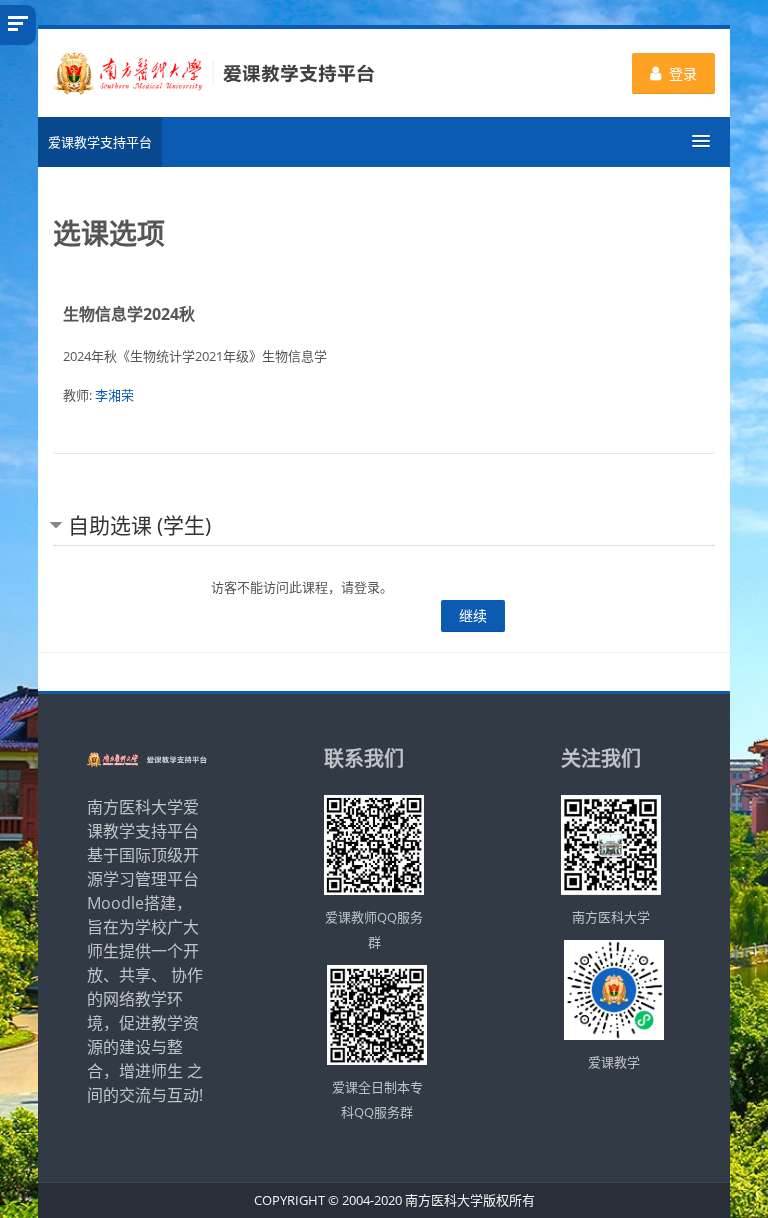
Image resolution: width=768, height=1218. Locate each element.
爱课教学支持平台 (100, 142)
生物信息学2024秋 (129, 314)
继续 (473, 615)
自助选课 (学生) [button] (139, 525)
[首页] (213, 72)
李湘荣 (114, 395)
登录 (683, 73)
